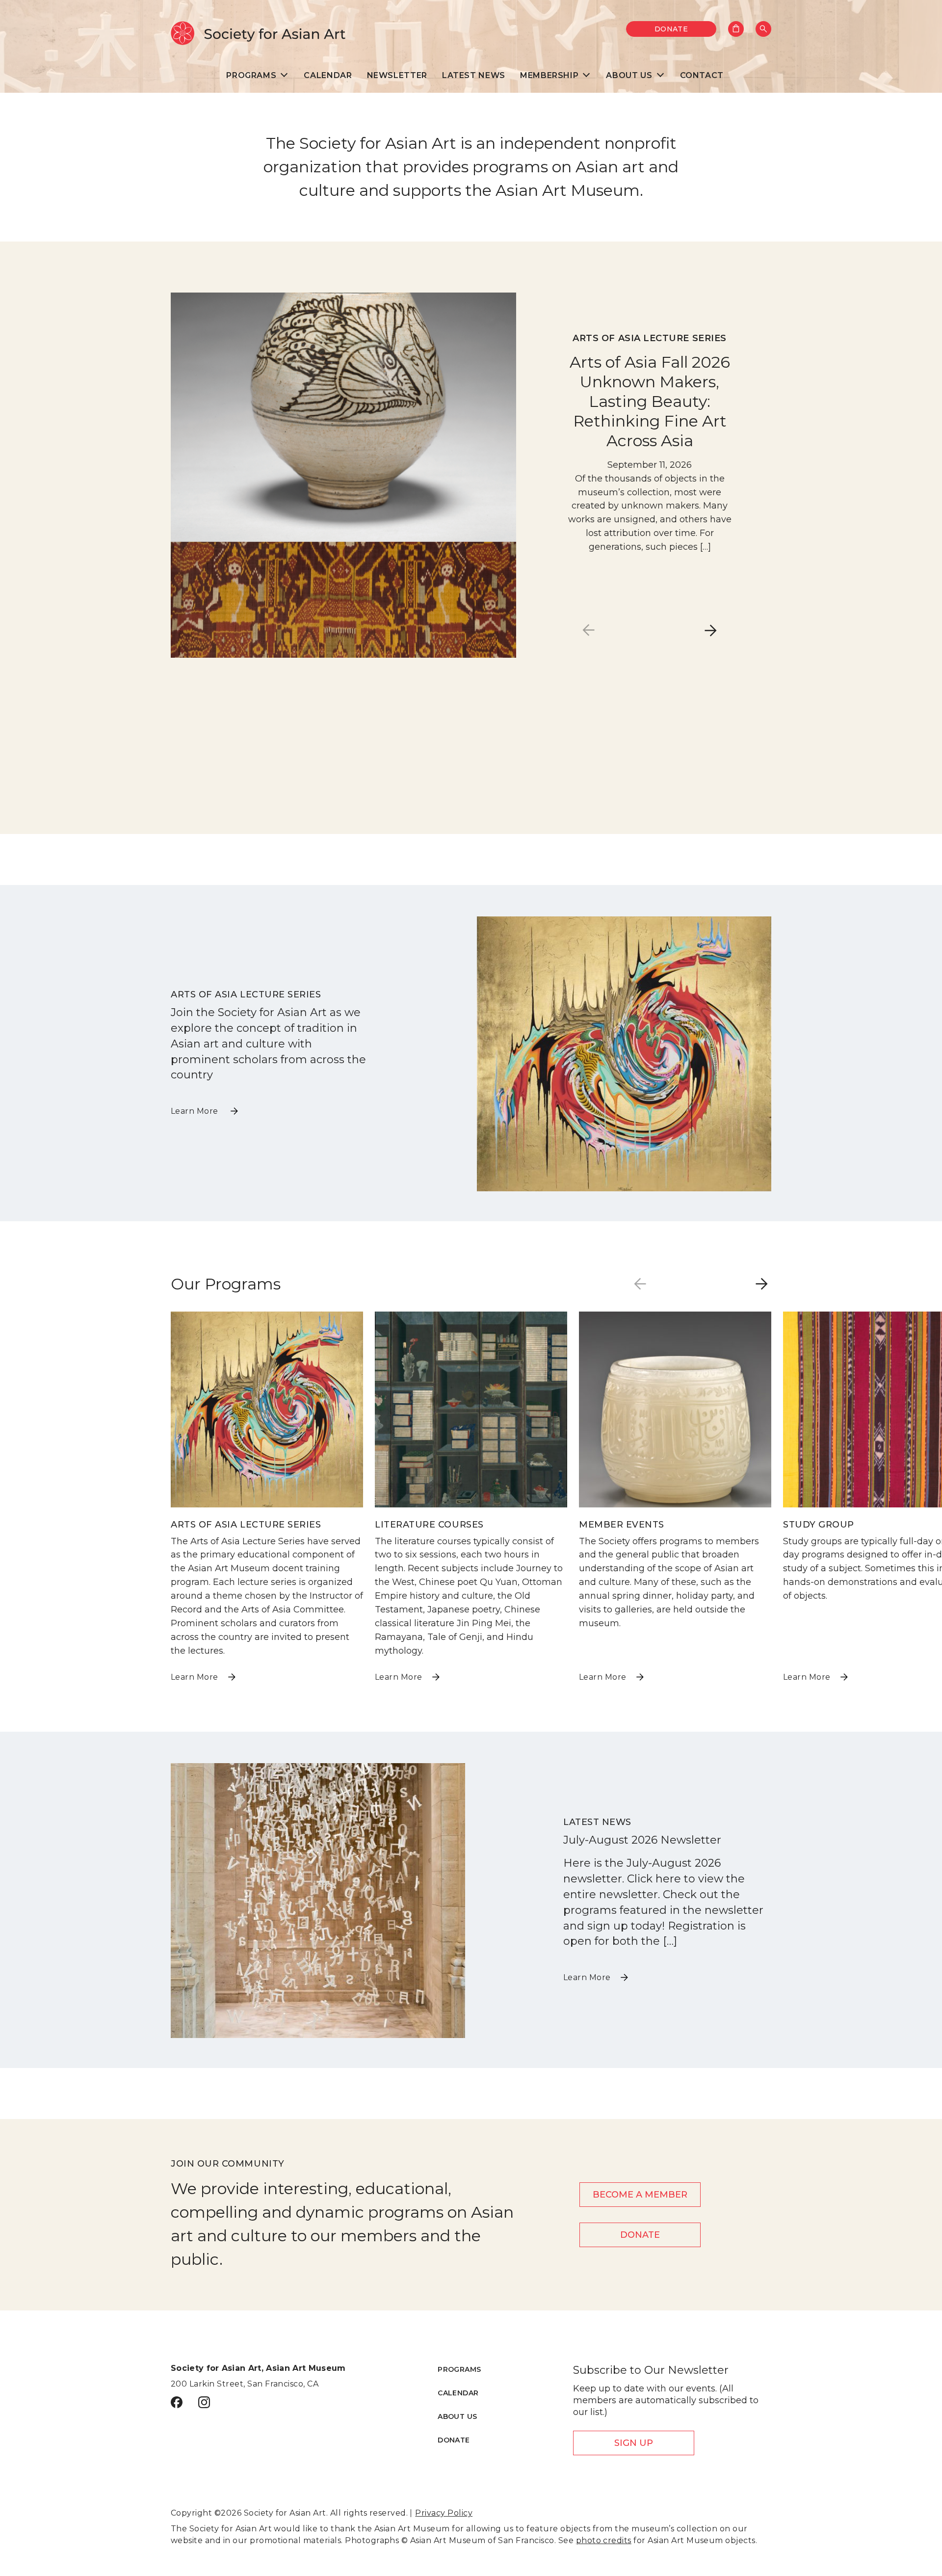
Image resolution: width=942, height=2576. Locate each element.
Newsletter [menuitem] (397, 75)
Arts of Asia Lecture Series (650, 338)
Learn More (196, 1111)
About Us (457, 2416)
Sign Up (634, 2443)
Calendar (458, 2393)
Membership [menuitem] (549, 75)
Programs (459, 2369)
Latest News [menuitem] (474, 75)
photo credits (604, 2540)
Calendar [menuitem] (328, 75)
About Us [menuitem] (629, 75)
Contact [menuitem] (702, 75)
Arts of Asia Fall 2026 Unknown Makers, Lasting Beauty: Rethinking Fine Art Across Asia (650, 401)
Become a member (640, 2195)
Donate (671, 29)
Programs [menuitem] (251, 75)
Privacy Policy (444, 2513)
